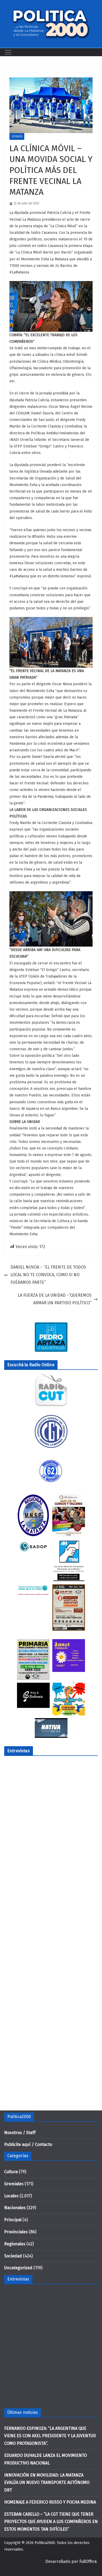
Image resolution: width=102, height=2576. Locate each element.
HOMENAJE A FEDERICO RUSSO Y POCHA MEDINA (50, 2502)
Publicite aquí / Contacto (28, 2144)
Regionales (15, 2244)
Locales (17, 136)
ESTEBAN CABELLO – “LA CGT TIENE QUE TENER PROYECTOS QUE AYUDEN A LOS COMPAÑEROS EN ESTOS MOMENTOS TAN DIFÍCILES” (51, 2522)
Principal (13, 2220)
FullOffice (88, 2561)
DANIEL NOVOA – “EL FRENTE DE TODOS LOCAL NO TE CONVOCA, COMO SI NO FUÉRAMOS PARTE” (48, 1275)
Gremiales (14, 2184)
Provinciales (16, 2232)
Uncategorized (18, 2268)
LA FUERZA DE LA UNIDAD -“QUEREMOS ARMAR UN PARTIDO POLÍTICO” (55, 1299)
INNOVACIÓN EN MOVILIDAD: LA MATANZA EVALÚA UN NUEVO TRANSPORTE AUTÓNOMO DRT (47, 2483)
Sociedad (13, 2256)
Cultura (11, 2172)
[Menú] (8, 52)
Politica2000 (45, 2543)
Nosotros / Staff (20, 2133)
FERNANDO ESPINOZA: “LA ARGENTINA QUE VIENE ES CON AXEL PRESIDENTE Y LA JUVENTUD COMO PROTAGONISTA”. (50, 2436)
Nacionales (15, 2208)
